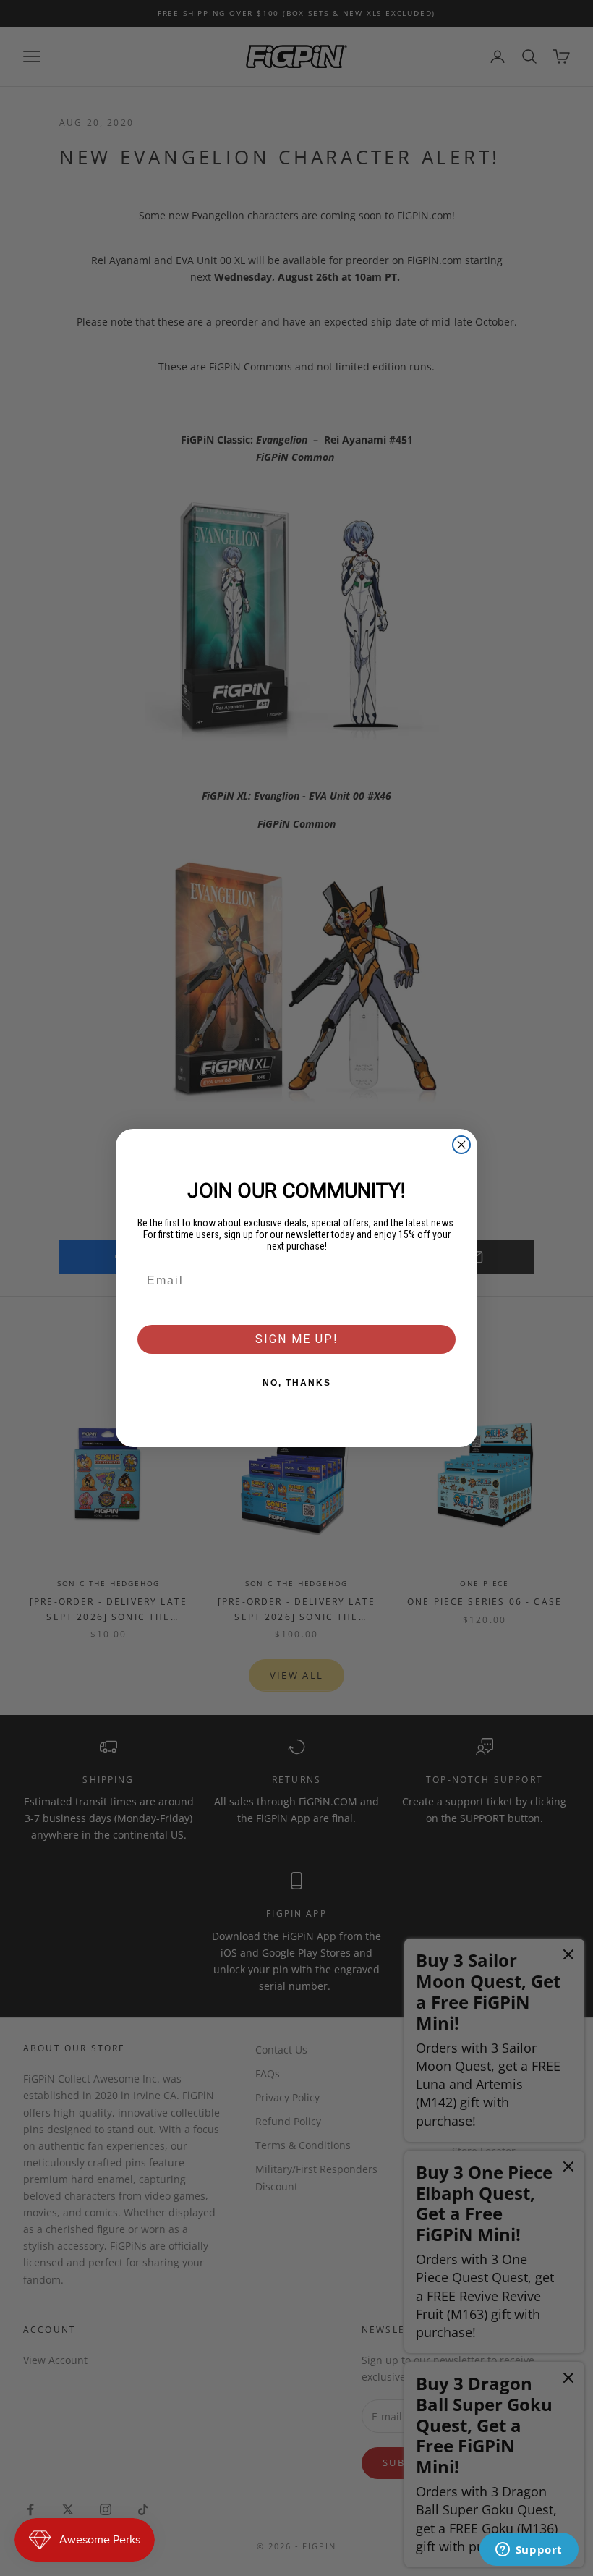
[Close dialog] (461, 1145)
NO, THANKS (297, 1383)
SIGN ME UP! (297, 1339)
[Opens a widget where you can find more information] (529, 2551)
